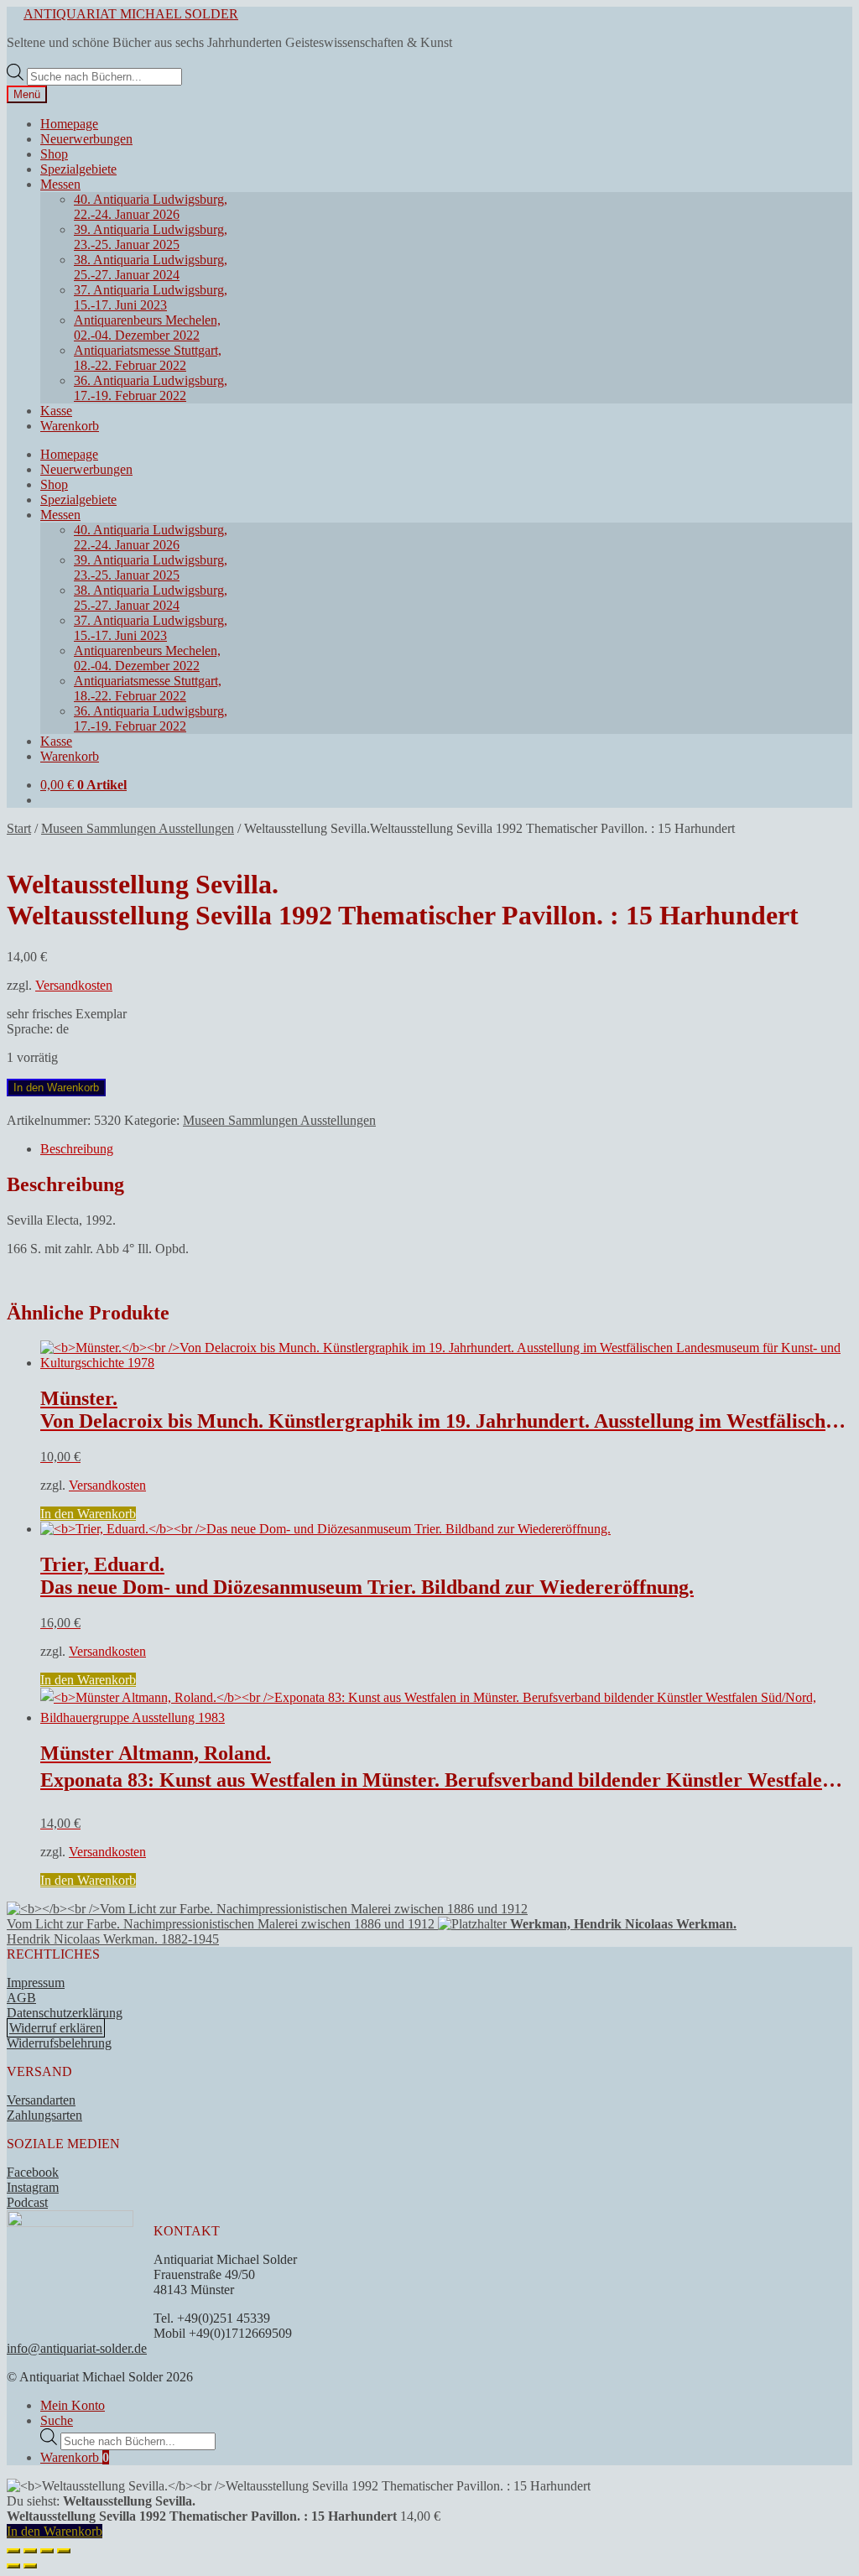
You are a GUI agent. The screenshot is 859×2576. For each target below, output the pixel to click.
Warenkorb (70, 426)
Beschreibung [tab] (77, 1149)
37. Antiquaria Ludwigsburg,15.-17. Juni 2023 (151, 297)
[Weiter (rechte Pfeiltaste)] (30, 2566)
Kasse (56, 411)
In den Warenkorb (56, 1088)
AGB (21, 1998)
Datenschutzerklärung (65, 2013)
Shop (54, 154)
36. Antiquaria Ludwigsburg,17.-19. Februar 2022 (151, 388)
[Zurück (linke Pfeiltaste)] (13, 2566)
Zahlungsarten (44, 2115)
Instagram (33, 2187)
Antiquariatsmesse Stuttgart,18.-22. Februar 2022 (148, 358)
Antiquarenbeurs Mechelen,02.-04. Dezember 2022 (147, 328)
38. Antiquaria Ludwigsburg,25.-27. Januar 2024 (151, 267)
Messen (60, 184)
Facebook (33, 2172)
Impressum (36, 1983)
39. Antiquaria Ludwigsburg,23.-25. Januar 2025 (151, 237)
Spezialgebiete (78, 169)
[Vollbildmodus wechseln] (30, 2551)
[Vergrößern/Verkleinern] (13, 2551)
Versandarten (41, 2100)
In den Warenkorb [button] (88, 1514)
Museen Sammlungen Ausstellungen (138, 828)
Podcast (27, 2202)
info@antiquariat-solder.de (77, 2348)
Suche (57, 2420)
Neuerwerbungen (86, 139)
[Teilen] (47, 2551)
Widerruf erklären (56, 2028)
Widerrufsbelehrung (59, 2043)
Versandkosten (74, 985)
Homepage (69, 124)
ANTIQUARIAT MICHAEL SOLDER (131, 14)
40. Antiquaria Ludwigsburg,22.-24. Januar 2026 (151, 207)
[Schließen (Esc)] (64, 2551)
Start (19, 828)
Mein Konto (73, 2405)
